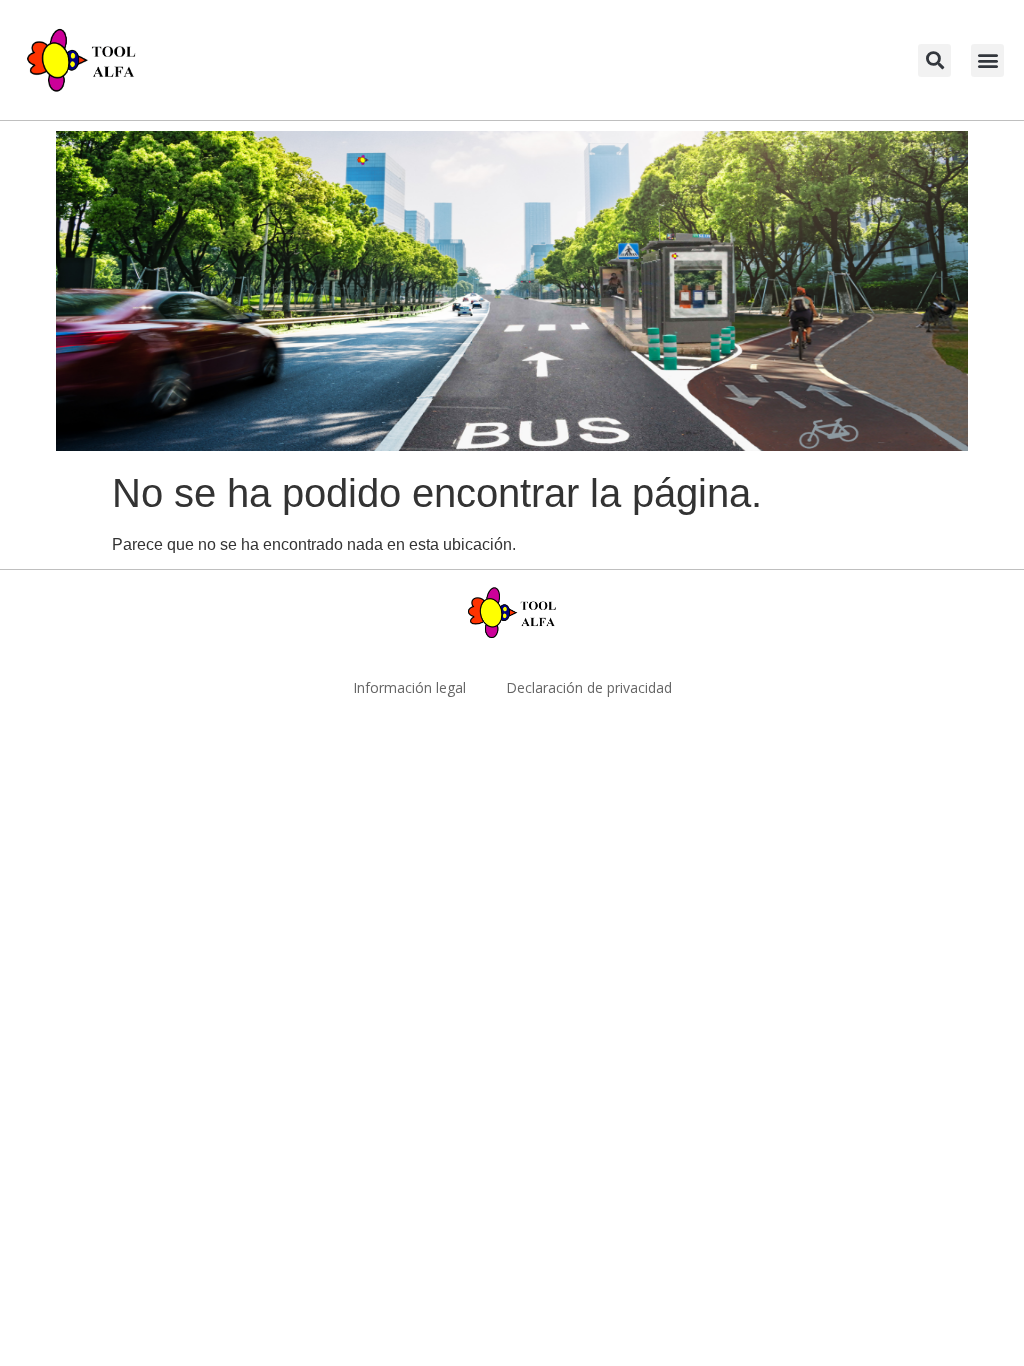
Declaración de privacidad (589, 687)
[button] (934, 60)
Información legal (409, 687)
